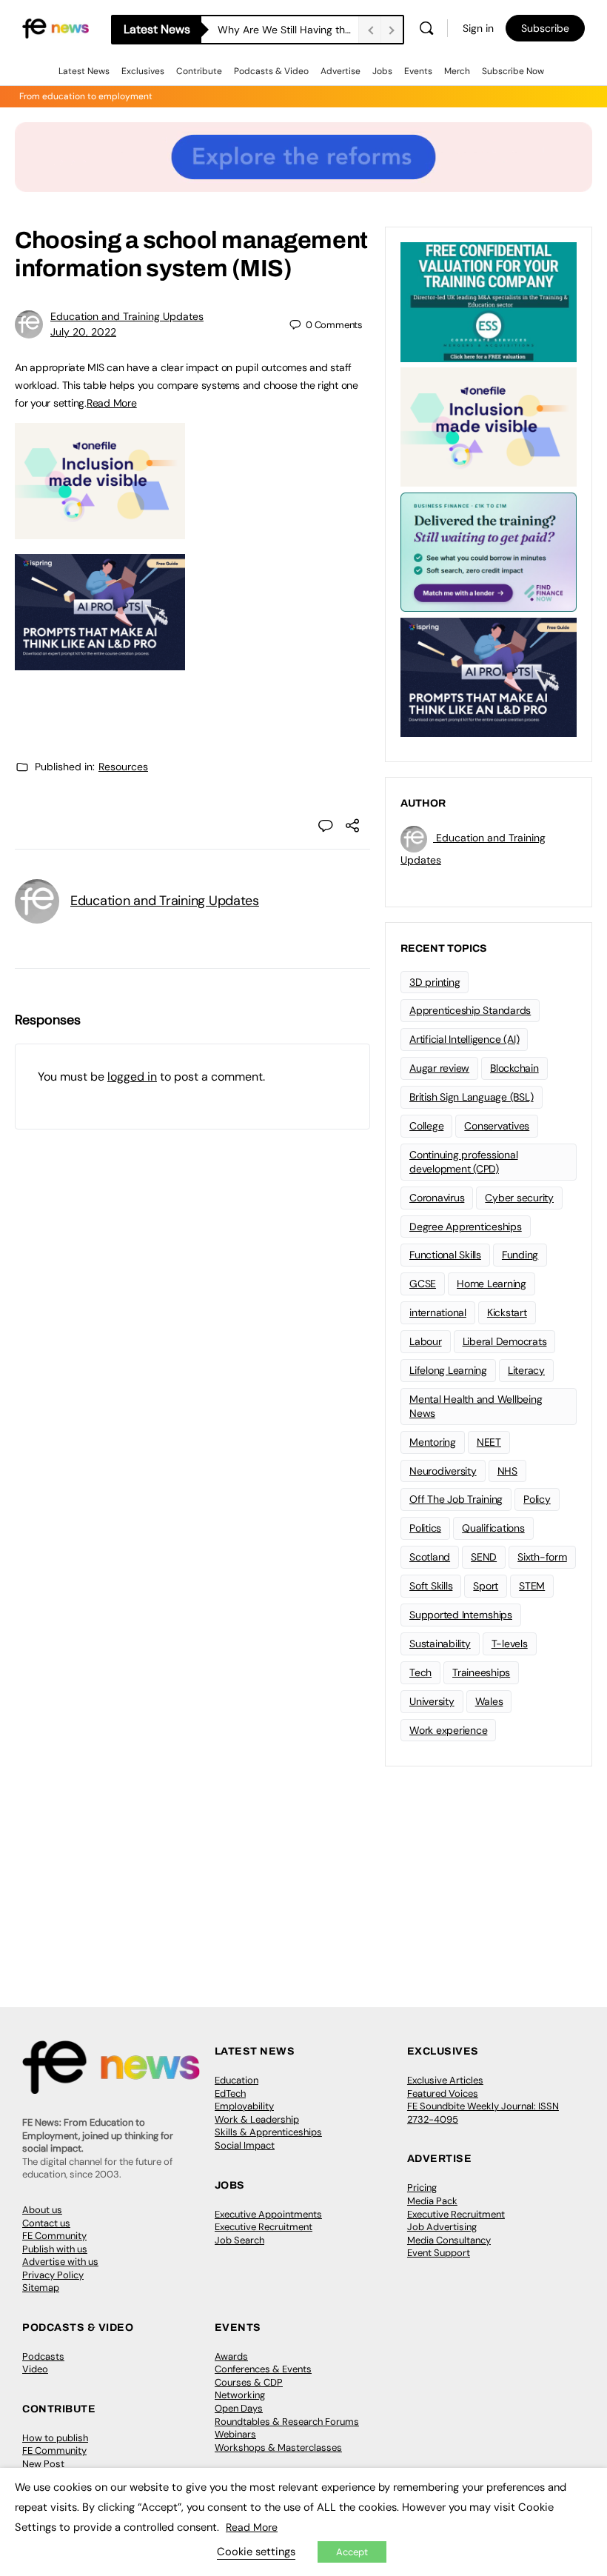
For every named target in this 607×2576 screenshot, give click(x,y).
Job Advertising (442, 2227)
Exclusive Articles (445, 2080)
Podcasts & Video (271, 71)
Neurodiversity (443, 1471)
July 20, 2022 (83, 332)
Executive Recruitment (264, 2227)
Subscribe (545, 28)
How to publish (55, 2438)
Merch (457, 71)
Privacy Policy (53, 2275)
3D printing (435, 982)
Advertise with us (60, 2262)
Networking (240, 2395)
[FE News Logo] (56, 28)
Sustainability (440, 1644)
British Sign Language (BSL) (472, 1097)
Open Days (239, 2408)
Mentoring (433, 1442)
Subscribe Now (513, 71)
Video (35, 2369)
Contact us (46, 2223)
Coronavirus (437, 1198)
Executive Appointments (268, 2214)
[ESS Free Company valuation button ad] (489, 301)
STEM (532, 1586)
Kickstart (507, 1312)
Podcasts (43, 2356)
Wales (489, 1701)
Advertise (341, 71)
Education (237, 2080)
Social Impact (245, 2145)
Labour (426, 1341)
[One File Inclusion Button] (100, 531)
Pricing (422, 2188)
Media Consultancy (449, 2240)
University (432, 1701)
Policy (537, 1499)
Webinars (235, 2434)
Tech (420, 1672)
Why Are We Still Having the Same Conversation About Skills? (288, 30)
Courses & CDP (249, 2382)
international (438, 1312)
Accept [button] (352, 2552)
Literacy (526, 1370)
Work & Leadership (257, 2119)
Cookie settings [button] (256, 2552)
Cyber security (519, 1198)
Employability (244, 2106)
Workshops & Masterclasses (278, 2447)
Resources (123, 767)
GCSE (423, 1284)
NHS (507, 1471)
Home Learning (492, 1284)
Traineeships (481, 1672)
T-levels (510, 1644)
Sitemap (41, 2288)
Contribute (199, 71)
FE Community (54, 2236)
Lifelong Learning (448, 1370)
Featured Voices (443, 2093)
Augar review (439, 1068)
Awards (231, 2356)
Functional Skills (445, 1255)
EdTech (230, 2093)
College (426, 1126)
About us (42, 2210)
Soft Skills (431, 1586)
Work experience (448, 1730)
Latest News (84, 71)
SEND (484, 1557)
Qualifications (493, 1528)
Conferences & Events (263, 2369)
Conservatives (497, 1126)
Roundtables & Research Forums (287, 2422)
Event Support (439, 2253)
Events (418, 71)
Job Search (239, 2240)
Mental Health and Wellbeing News (476, 1406)
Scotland (430, 1557)
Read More (112, 403)
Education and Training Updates (127, 316)
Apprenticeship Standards (470, 1010)
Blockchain (514, 1068)
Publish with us (55, 2249)
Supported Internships (461, 1615)
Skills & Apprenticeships (268, 2132)
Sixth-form (542, 1557)
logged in (132, 1077)
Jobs (382, 71)
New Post (43, 2464)
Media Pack (432, 2201)
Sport (486, 1586)
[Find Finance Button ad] (489, 551)
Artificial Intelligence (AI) (464, 1039)
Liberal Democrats (505, 1341)
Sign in (478, 28)
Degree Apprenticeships (466, 1227)
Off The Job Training (456, 1499)
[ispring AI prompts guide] (100, 662)
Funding (520, 1255)
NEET (489, 1442)
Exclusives (143, 71)
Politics (425, 1528)
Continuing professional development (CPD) (463, 1162)
